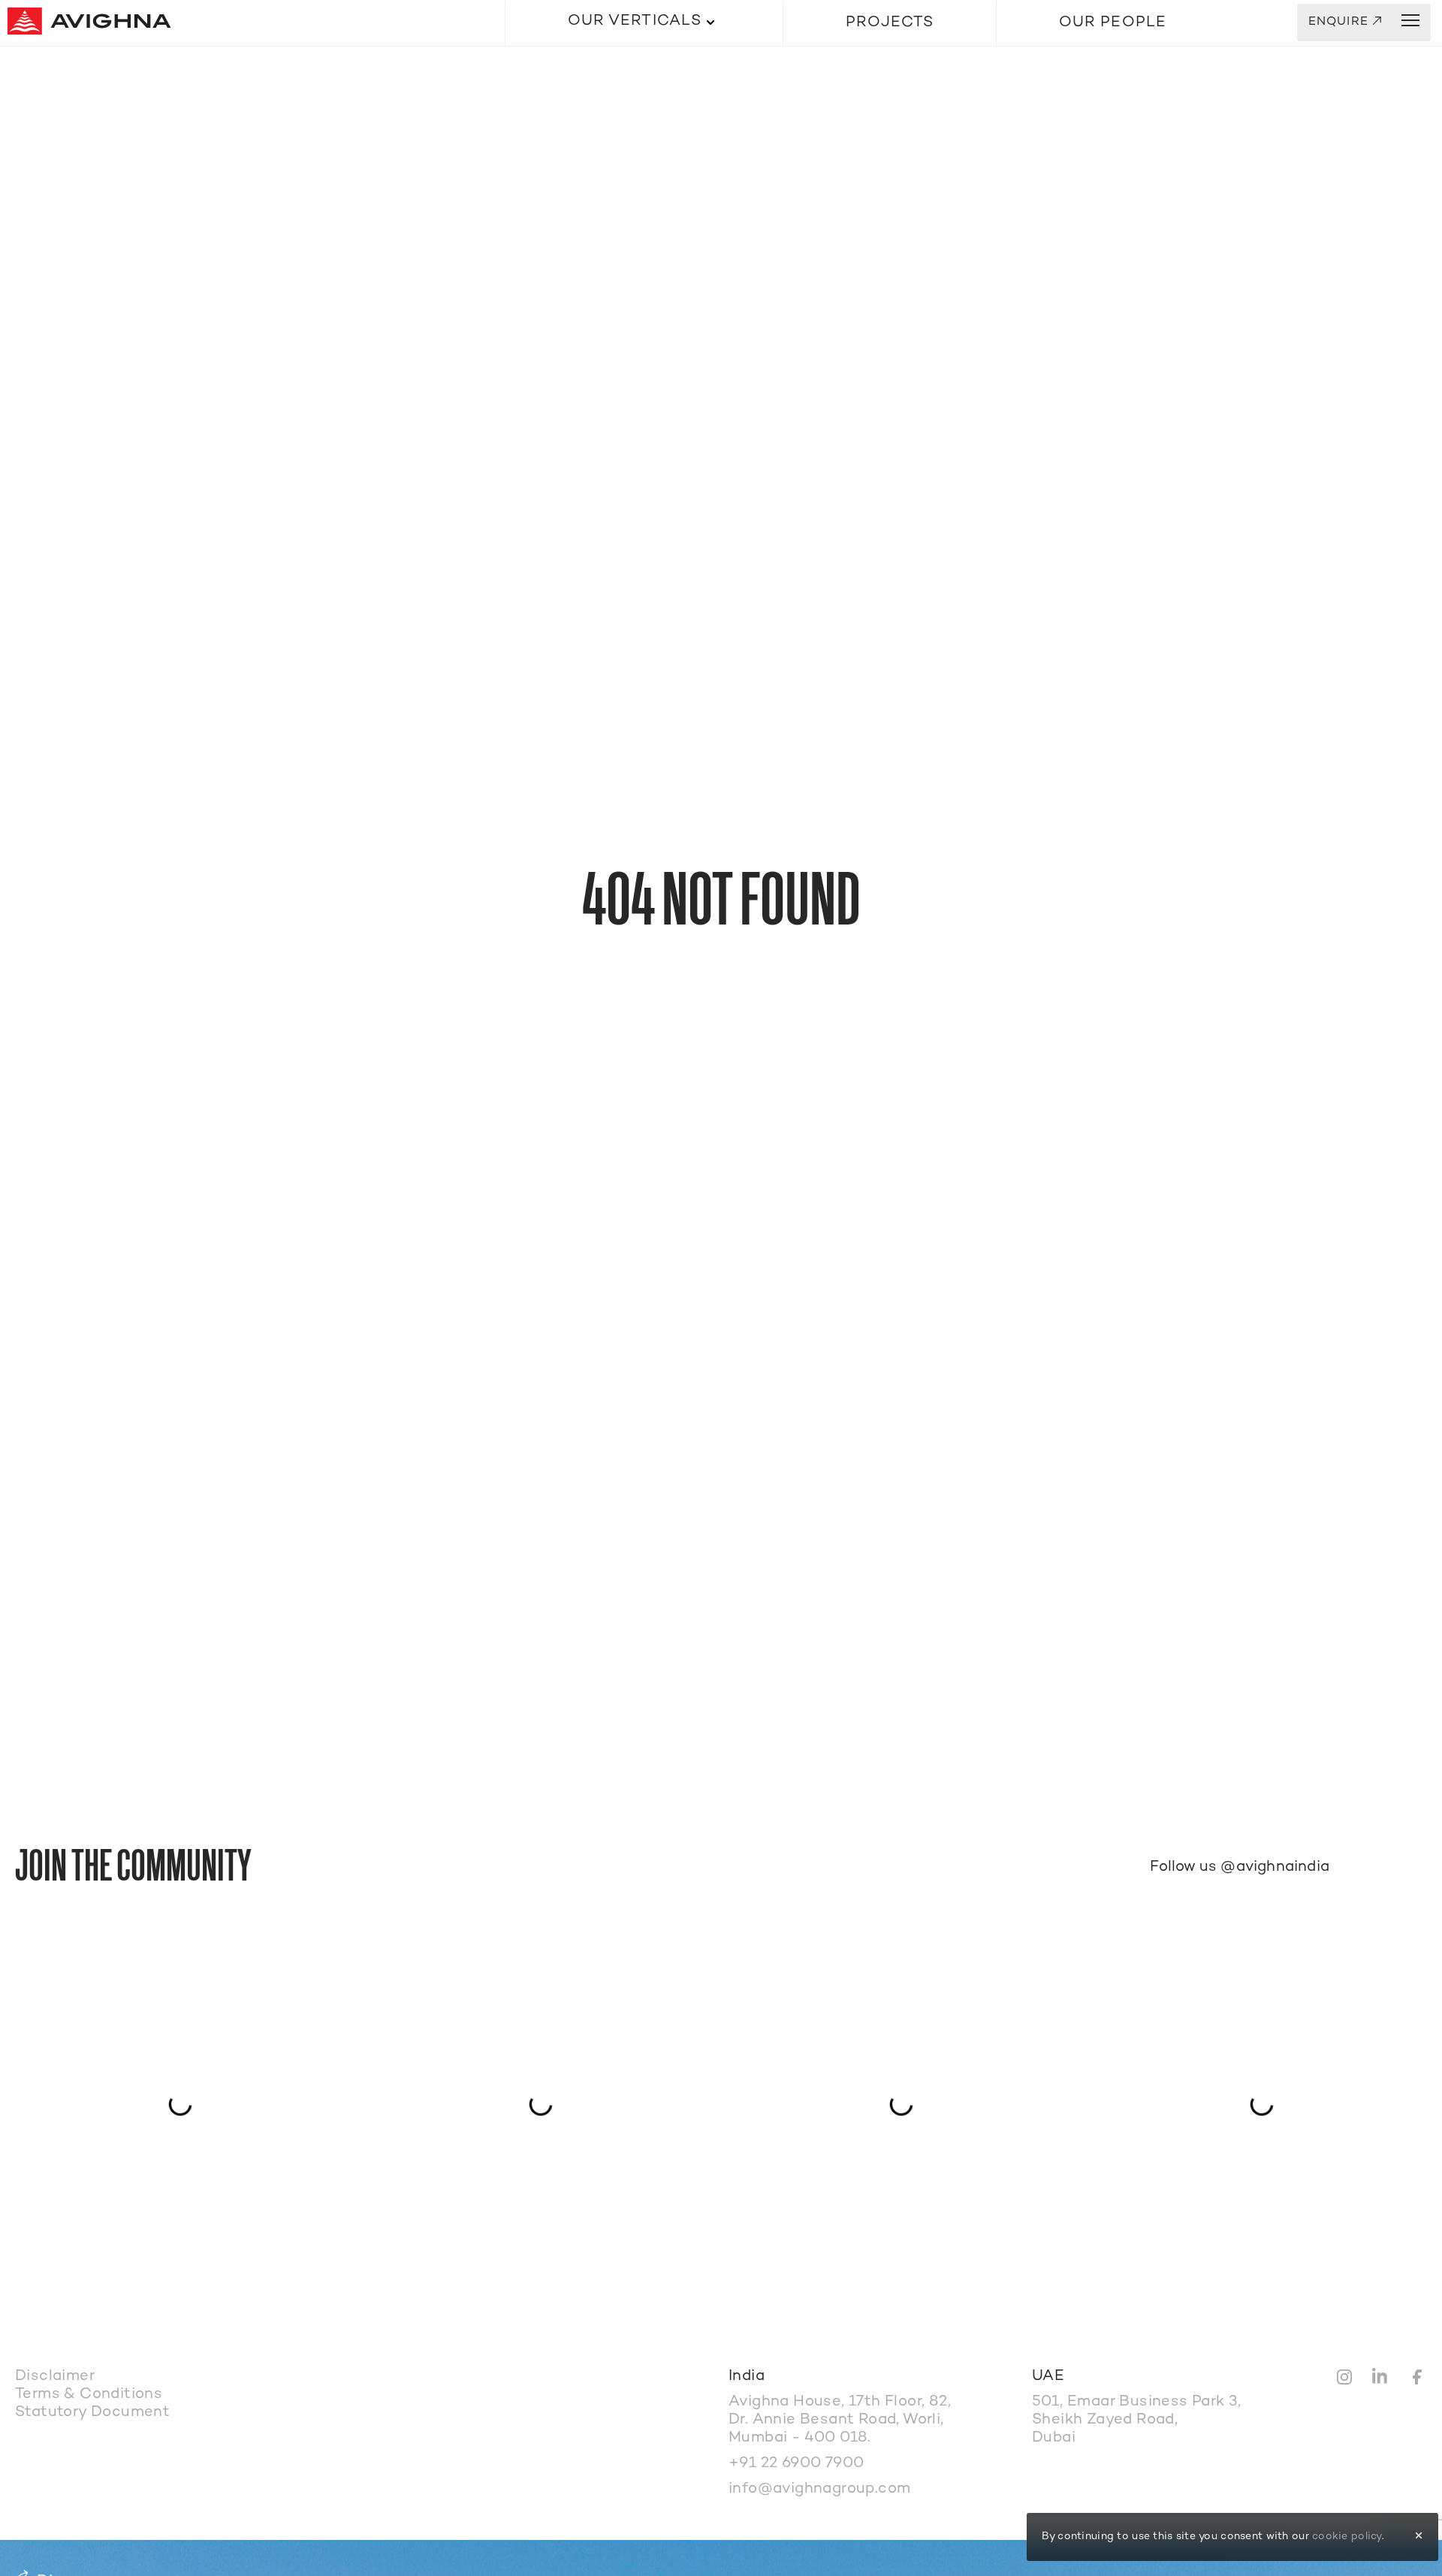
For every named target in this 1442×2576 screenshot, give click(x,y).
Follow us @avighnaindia (1240, 1867)
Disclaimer (55, 2377)
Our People (1113, 23)
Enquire (1345, 23)
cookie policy (1347, 2537)
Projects (890, 23)
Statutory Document (92, 2413)
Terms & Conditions (89, 2395)
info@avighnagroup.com (819, 2489)
